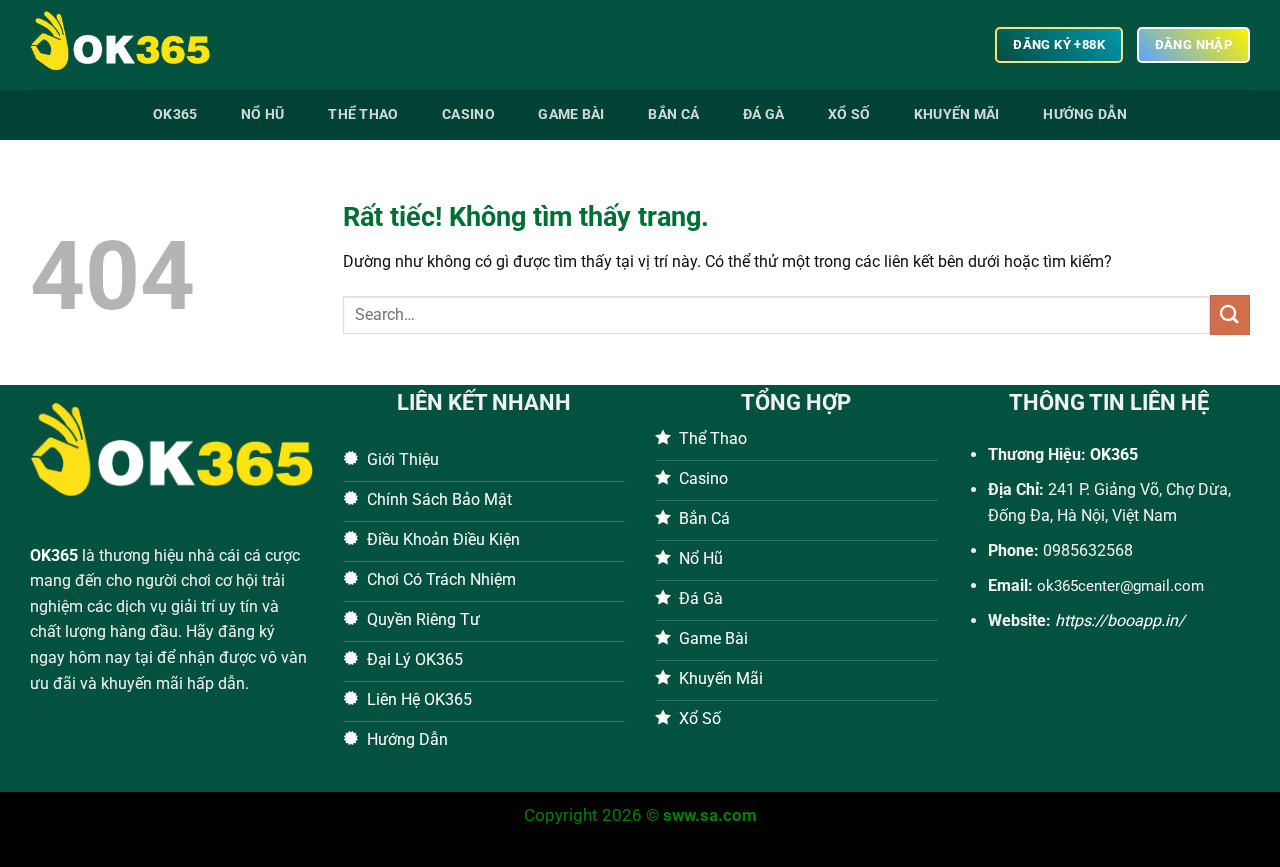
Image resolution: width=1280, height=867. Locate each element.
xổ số (849, 114)
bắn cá (673, 114)
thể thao (363, 114)
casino (468, 114)
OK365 (54, 555)
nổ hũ (262, 114)
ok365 (175, 114)
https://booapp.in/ (1120, 620)
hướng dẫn (1085, 114)
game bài (571, 114)
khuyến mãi (957, 114)
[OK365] (130, 45)
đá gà (763, 114)
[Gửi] (1230, 314)
